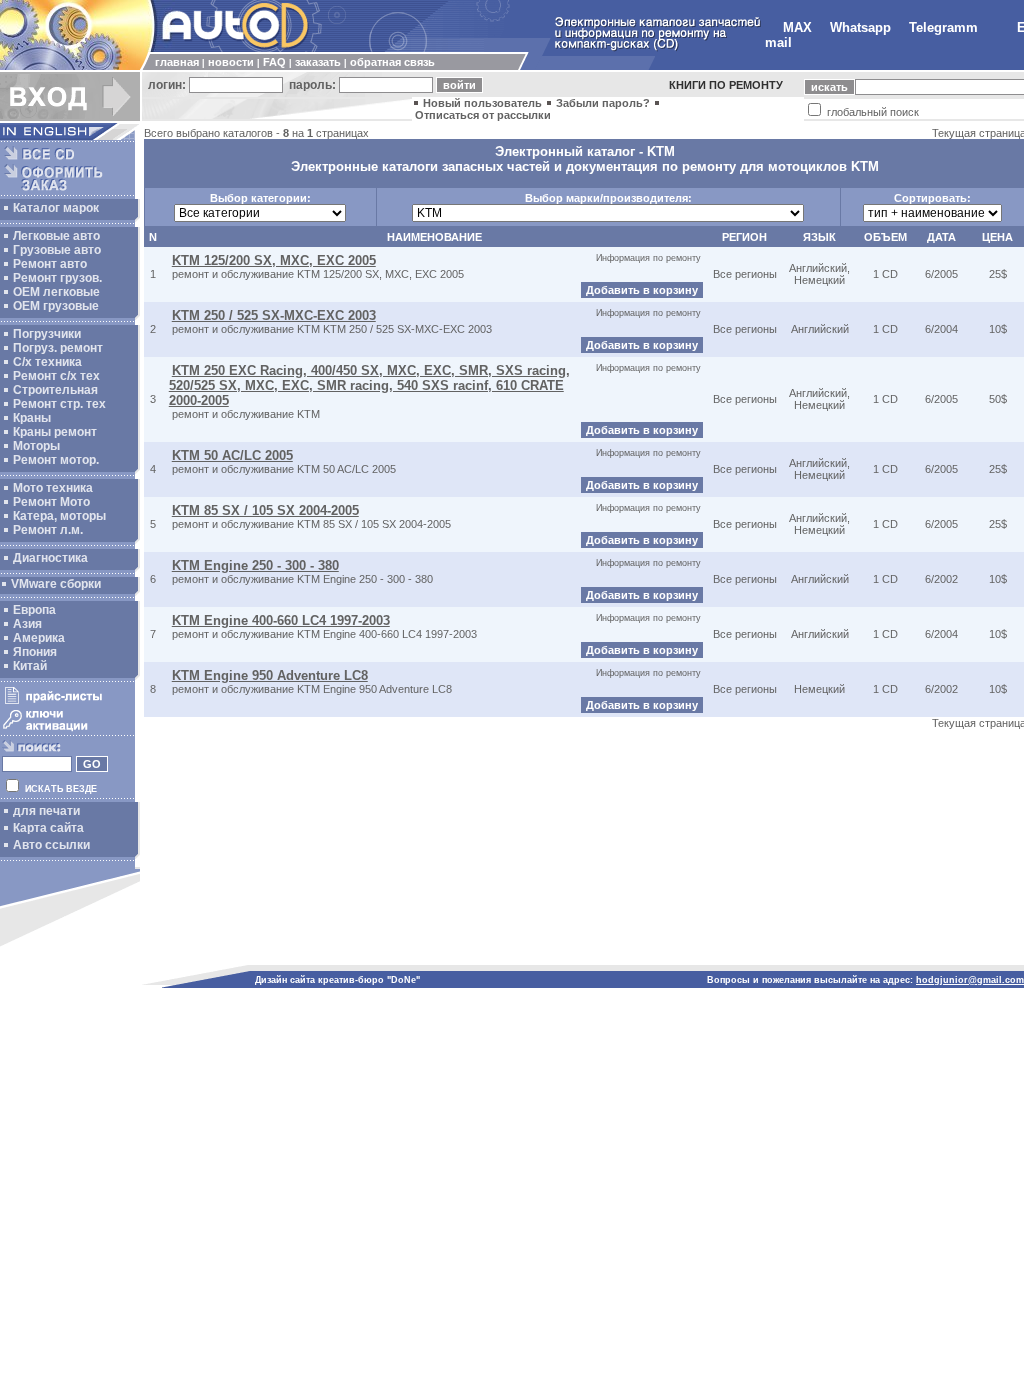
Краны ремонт (55, 432)
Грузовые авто (57, 250)
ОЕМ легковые (56, 292)
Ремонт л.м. (48, 530)
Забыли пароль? (603, 103)
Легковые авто (56, 236)
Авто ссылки (51, 845)
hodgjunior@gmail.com (970, 980)
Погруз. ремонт (58, 348)
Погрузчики (47, 334)
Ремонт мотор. (56, 460)
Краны (32, 418)
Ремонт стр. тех (59, 404)
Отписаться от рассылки (483, 115)
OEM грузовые (56, 306)
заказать (318, 62)
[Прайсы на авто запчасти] (67, 703)
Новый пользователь (482, 103)
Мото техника (53, 488)
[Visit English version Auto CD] (70, 136)
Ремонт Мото (51, 502)
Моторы (36, 446)
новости (231, 62)
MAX (797, 27)
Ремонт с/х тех (56, 376)
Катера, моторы (59, 516)
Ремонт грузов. (57, 278)
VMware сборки (56, 584)
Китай (30, 666)
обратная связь (392, 62)
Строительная (55, 390)
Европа (34, 610)
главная (177, 62)
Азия (27, 624)
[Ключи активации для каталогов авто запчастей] (67, 730)
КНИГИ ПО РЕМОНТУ (726, 85)
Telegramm (943, 27)
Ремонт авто (50, 264)
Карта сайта (48, 828)
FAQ (274, 62)
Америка (39, 638)
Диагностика (50, 558)
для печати (46, 811)
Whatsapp (860, 27)
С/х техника (47, 362)
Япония (35, 652)
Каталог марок (56, 208)
